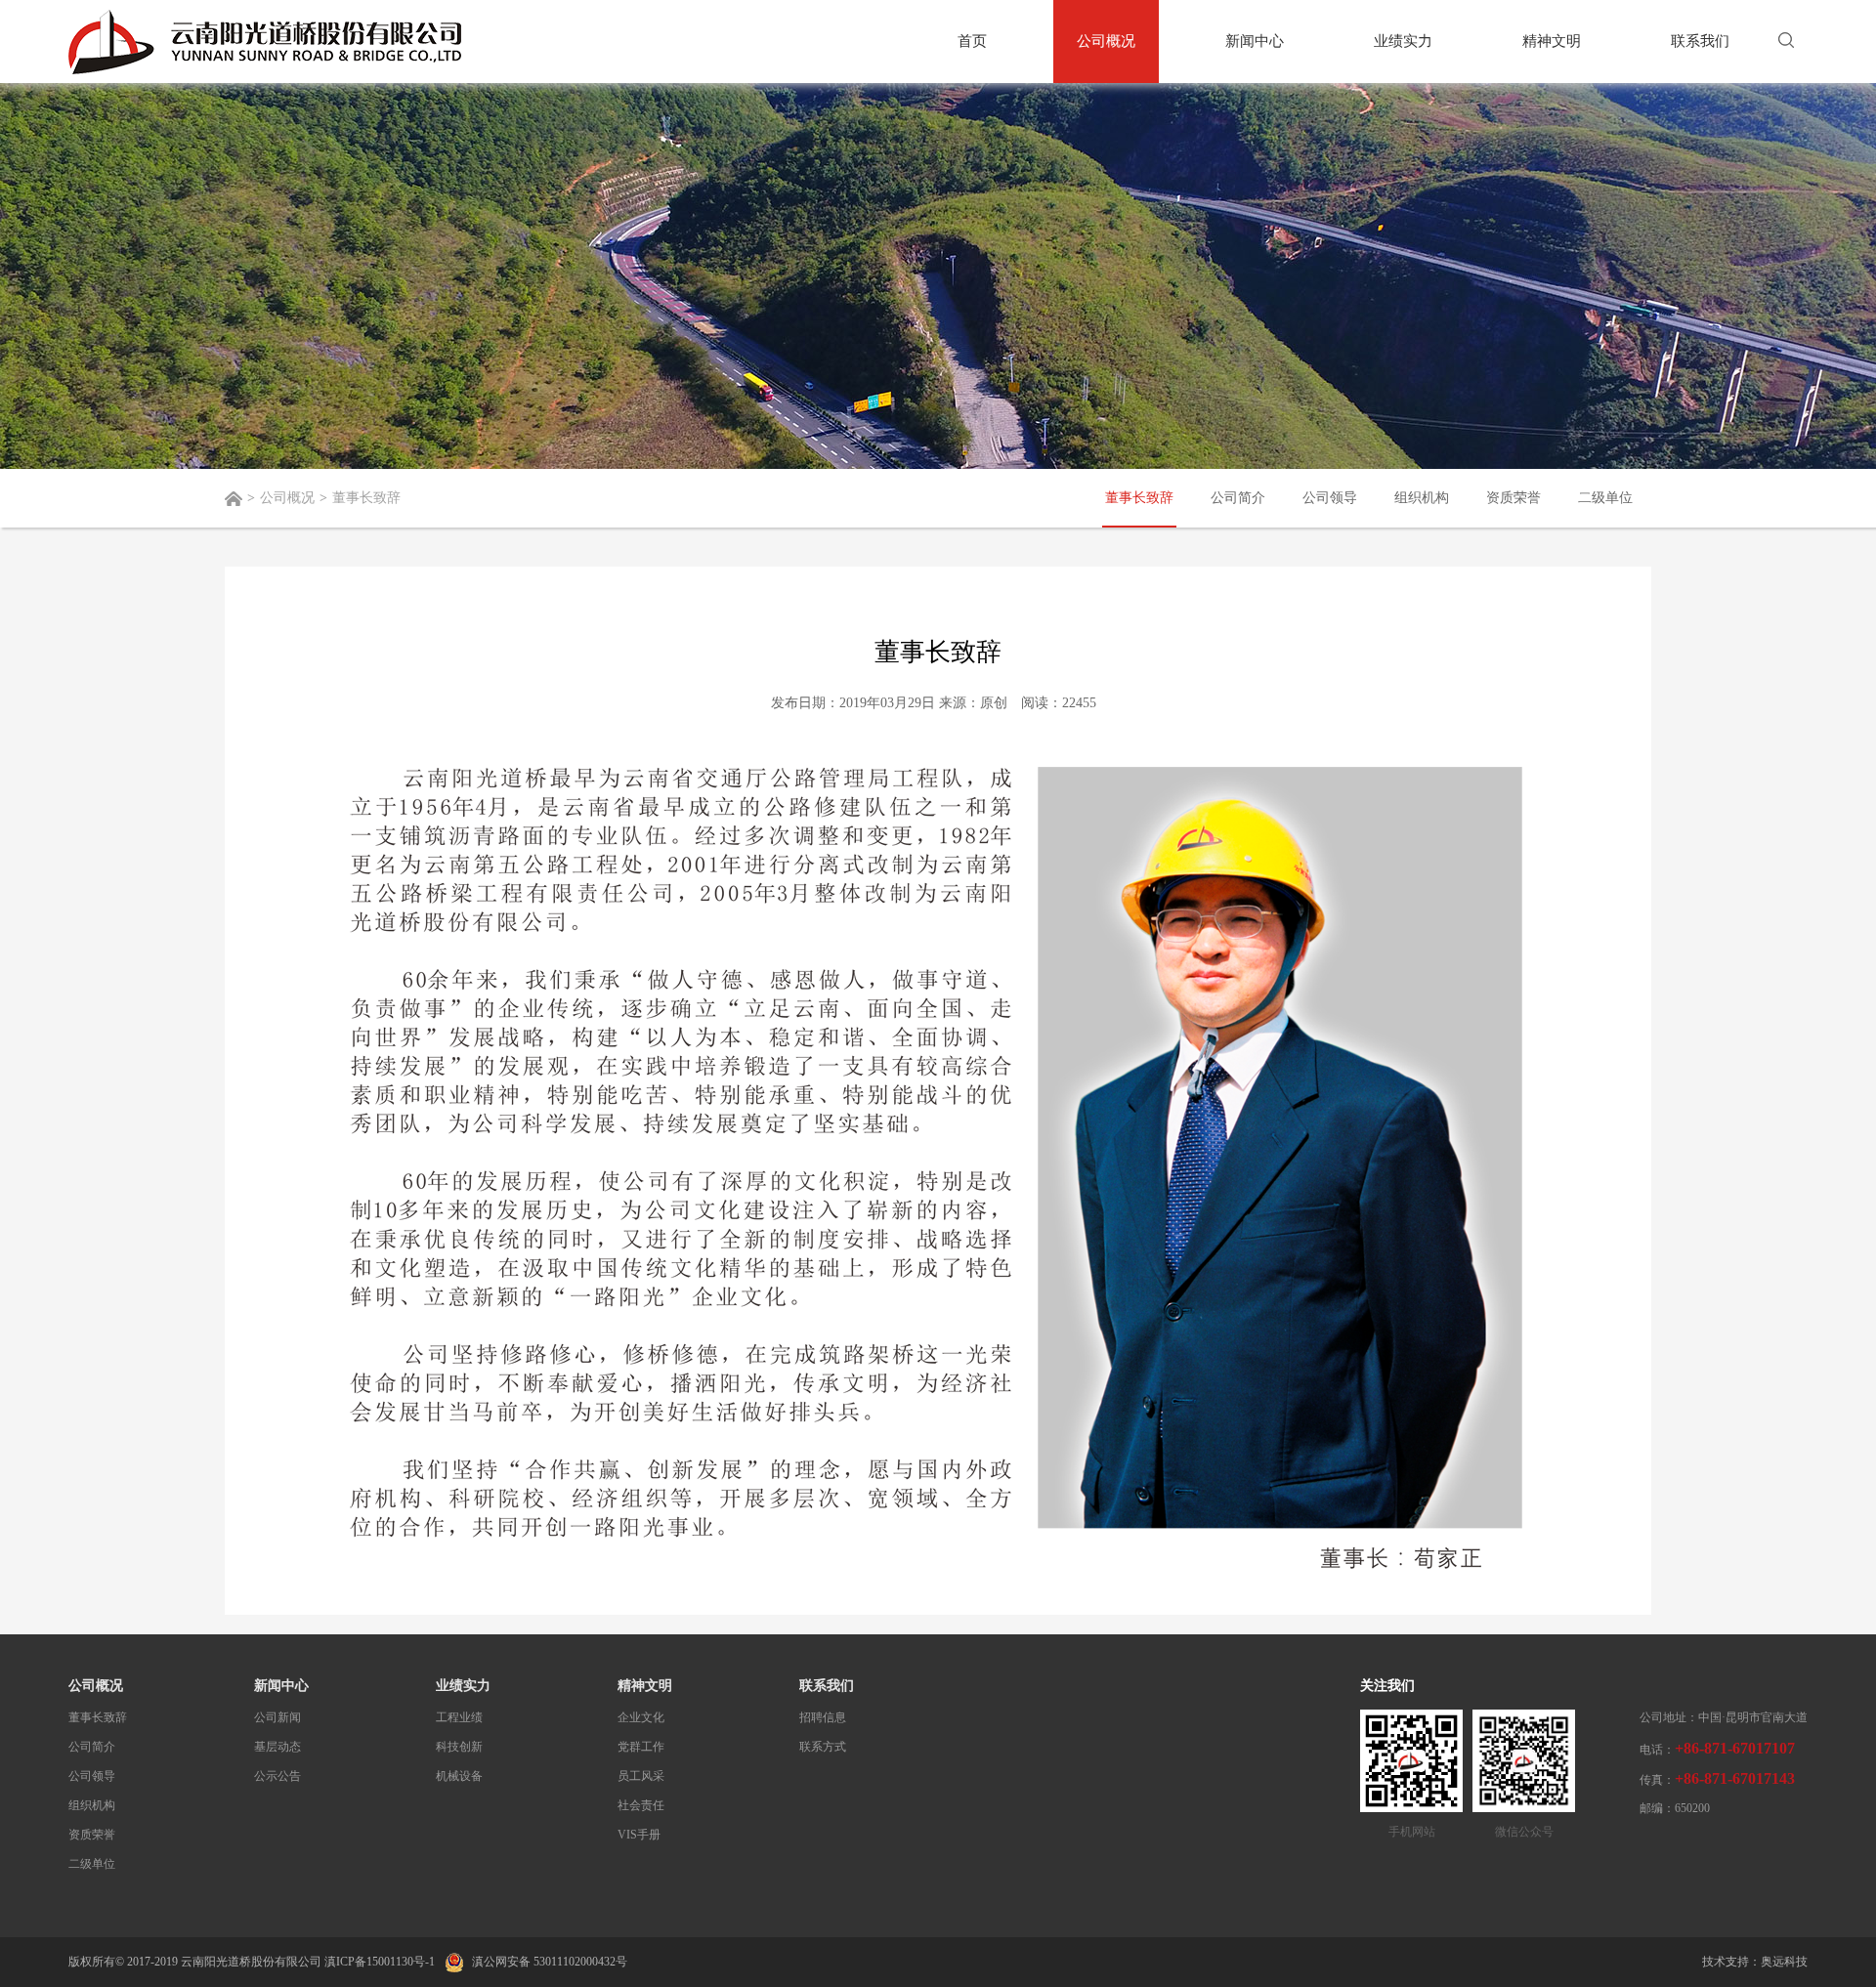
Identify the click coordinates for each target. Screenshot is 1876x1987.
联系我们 (1700, 41)
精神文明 (1552, 41)
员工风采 (641, 1776)
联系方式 (823, 1747)
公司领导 (1330, 498)
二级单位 (1605, 498)
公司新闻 (277, 1717)
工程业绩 (459, 1717)
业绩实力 (1403, 41)
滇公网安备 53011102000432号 (548, 1962)
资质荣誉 (1514, 498)
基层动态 (277, 1747)
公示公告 (277, 1776)
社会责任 (641, 1805)
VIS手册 (639, 1835)
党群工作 (641, 1747)
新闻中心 (1255, 41)
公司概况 (1106, 41)
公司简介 (1238, 498)
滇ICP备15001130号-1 (380, 1962)
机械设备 (459, 1776)
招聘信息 (823, 1717)
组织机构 (1422, 498)
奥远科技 (1784, 1962)
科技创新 (459, 1747)
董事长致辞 (1139, 498)
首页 (972, 41)
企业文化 (641, 1717)
